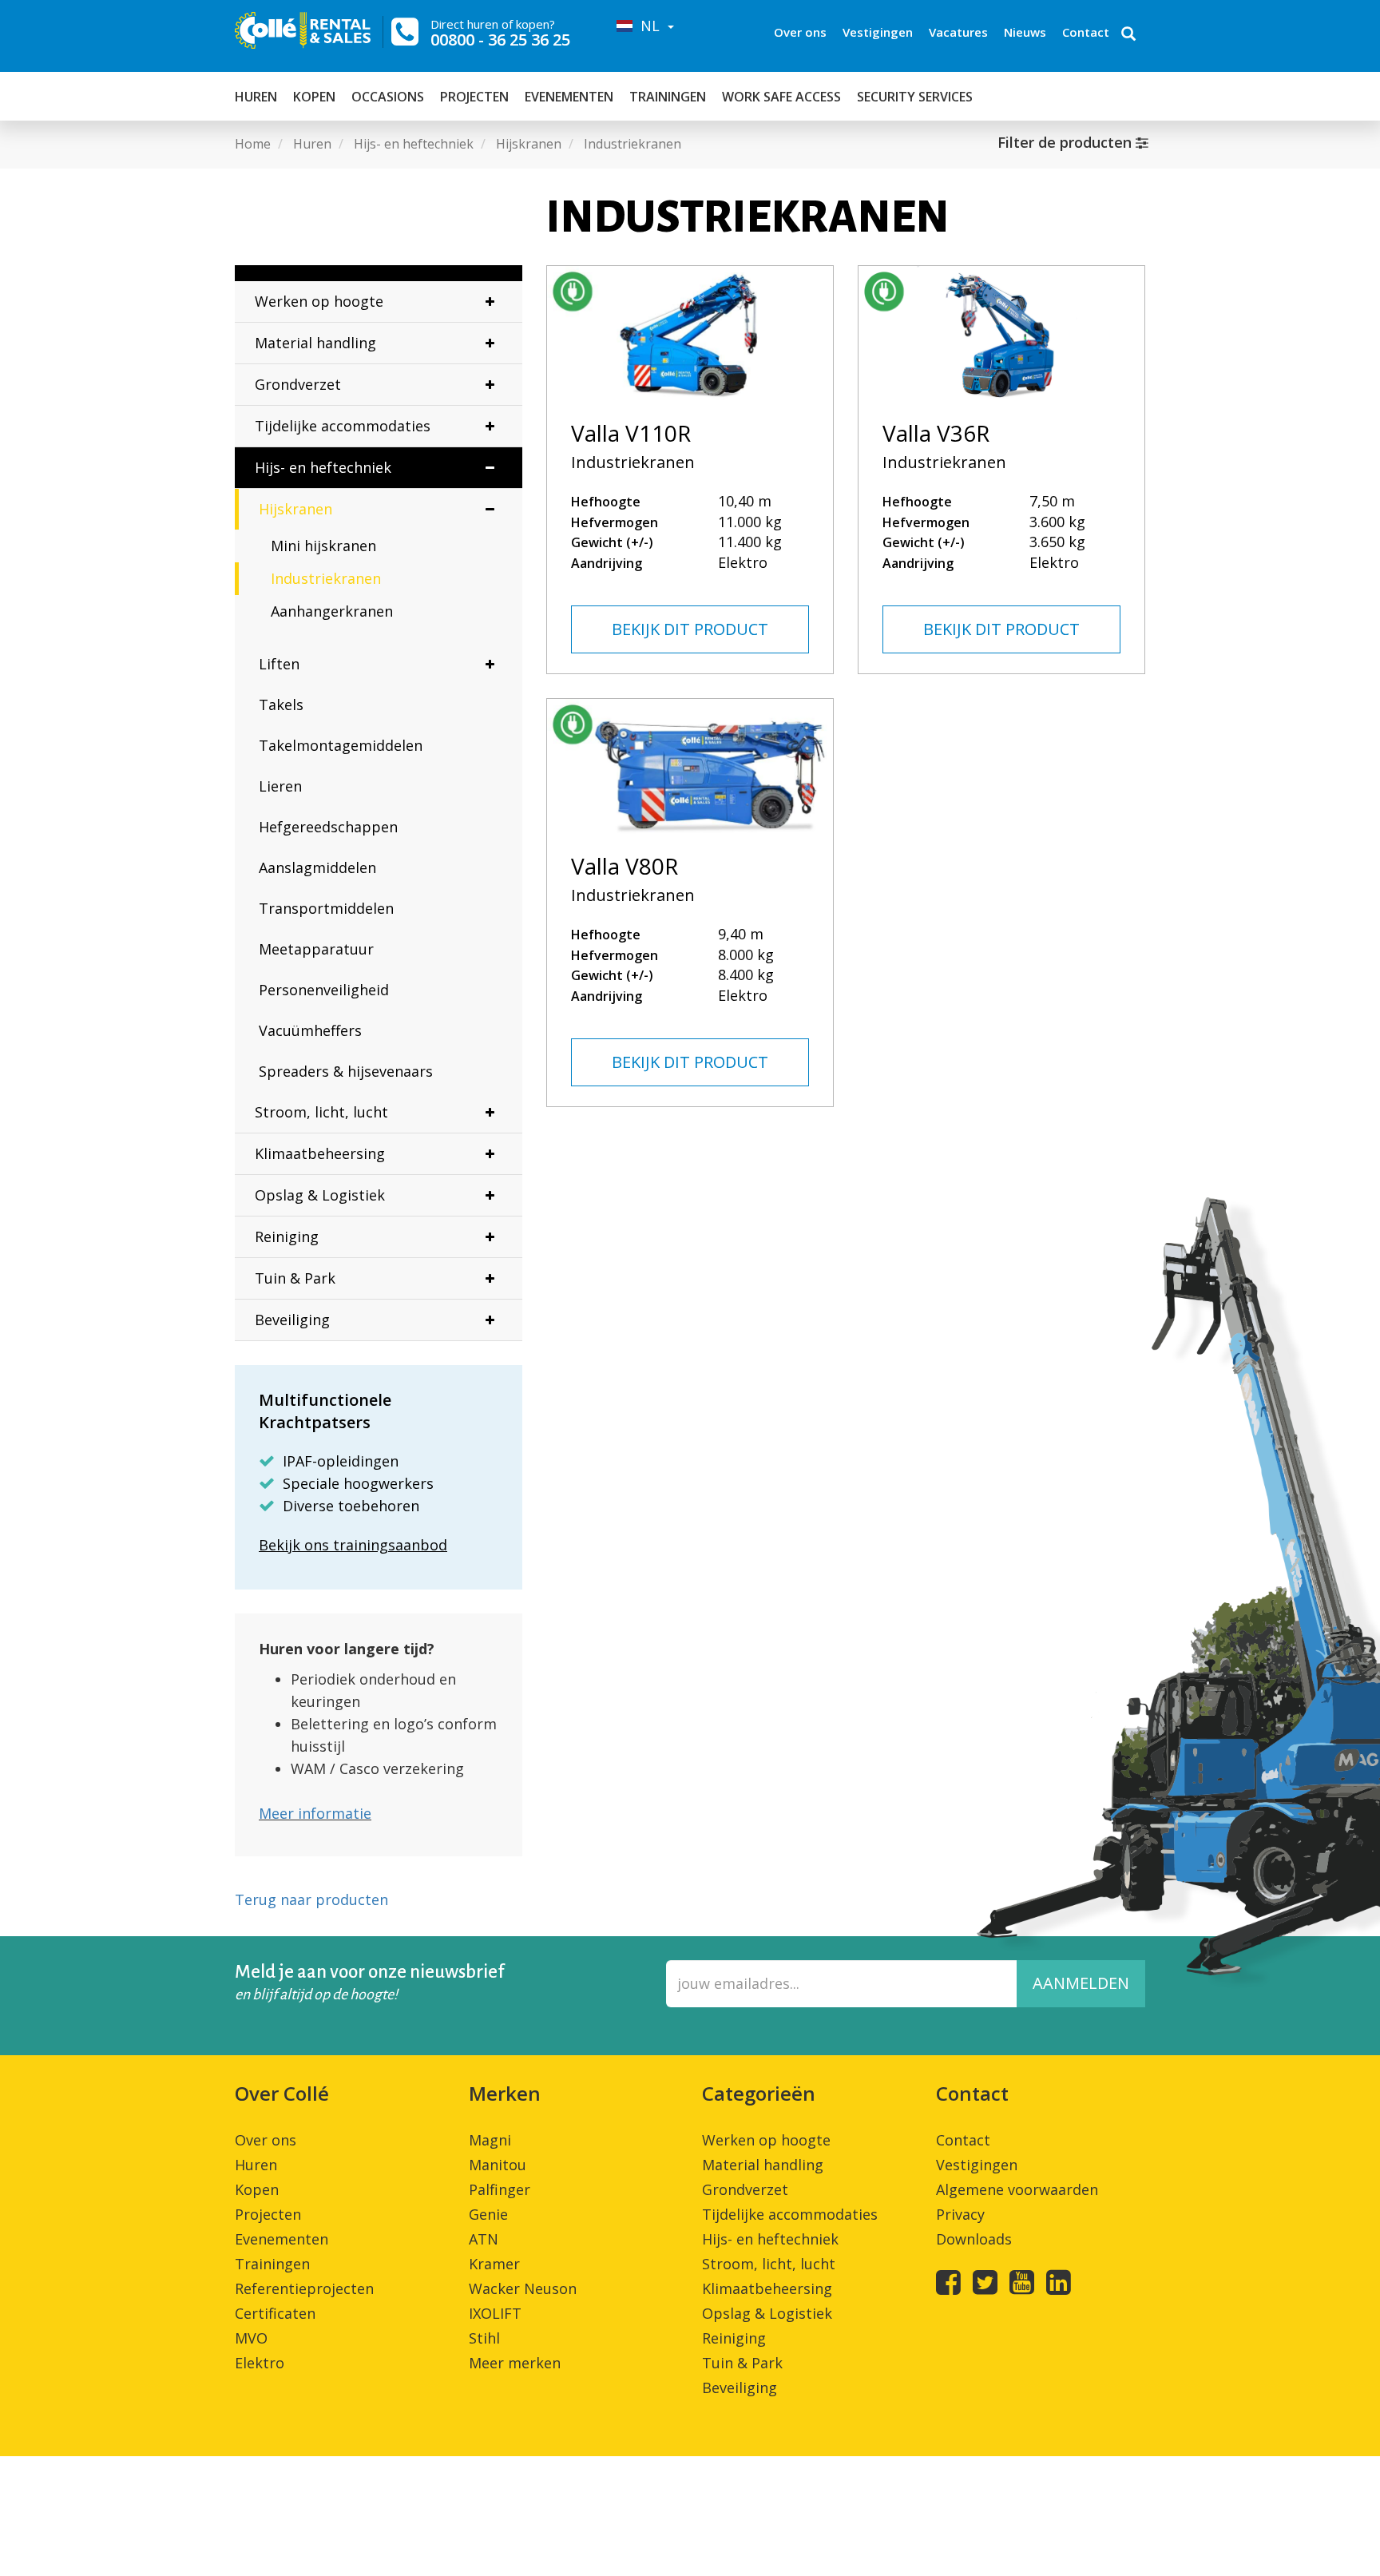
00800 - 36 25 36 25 (500, 40)
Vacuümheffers (310, 1030)
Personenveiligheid (324, 990)
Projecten (474, 97)
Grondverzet (298, 384)
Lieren (280, 786)
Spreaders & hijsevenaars (346, 1071)
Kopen (314, 97)
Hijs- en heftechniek (323, 467)
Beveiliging (292, 1320)
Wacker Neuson (523, 2288)
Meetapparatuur (316, 949)
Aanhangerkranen (332, 611)
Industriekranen (326, 578)
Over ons (800, 32)
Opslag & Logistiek (320, 1195)
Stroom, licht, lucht (321, 1112)
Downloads (974, 2239)
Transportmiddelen (326, 908)
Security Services (915, 97)
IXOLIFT (495, 2313)
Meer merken (515, 2363)
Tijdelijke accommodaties (343, 426)
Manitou (498, 2165)
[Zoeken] (1128, 35)
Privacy (960, 2214)
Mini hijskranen (323, 546)
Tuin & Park (295, 1278)
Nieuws (1025, 32)
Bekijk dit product (690, 629)
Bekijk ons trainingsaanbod (353, 1545)
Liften (279, 664)
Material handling (315, 343)
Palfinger (500, 2189)
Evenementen (569, 97)
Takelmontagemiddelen (341, 745)
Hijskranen (295, 509)
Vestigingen (878, 32)
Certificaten (275, 2313)
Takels (281, 705)
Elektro (260, 2363)
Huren (256, 97)
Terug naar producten (311, 1899)
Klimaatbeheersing (320, 1153)
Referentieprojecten (304, 2288)
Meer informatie (315, 1813)
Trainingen (668, 97)
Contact (1086, 32)
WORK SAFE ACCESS (781, 97)
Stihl (484, 2338)
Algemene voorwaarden (1017, 2189)
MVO (251, 2338)
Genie (488, 2214)
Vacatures (958, 32)
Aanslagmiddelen (317, 867)
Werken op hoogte (319, 301)
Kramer (494, 2264)
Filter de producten (1067, 142)
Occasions (388, 97)
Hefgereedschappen (328, 827)
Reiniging (287, 1236)
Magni (490, 2140)
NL (648, 26)
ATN (484, 2239)
